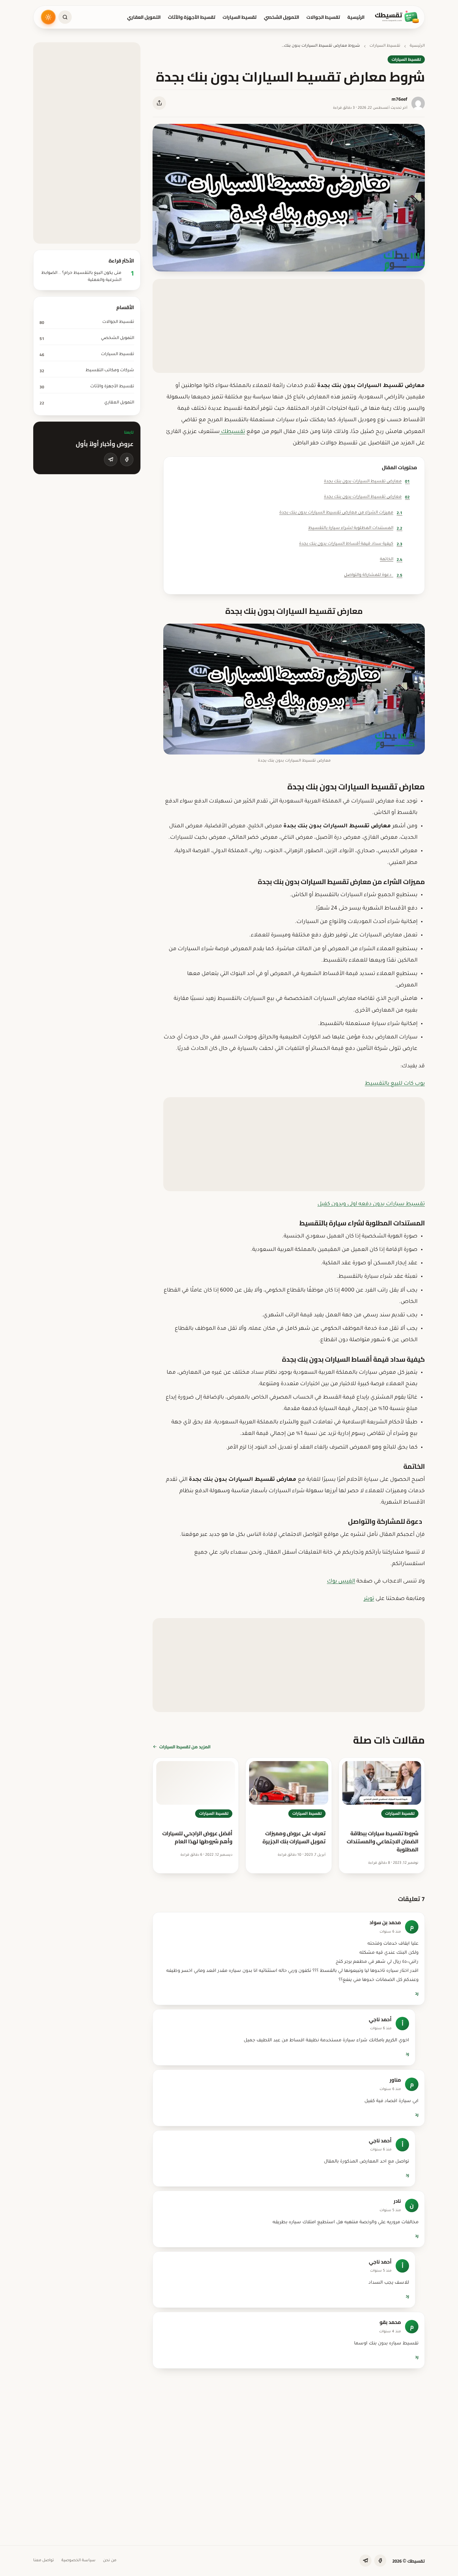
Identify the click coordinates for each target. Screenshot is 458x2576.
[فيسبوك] (127, 459)
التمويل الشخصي (281, 17)
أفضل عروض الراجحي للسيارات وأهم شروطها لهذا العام (197, 1837)
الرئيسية (356, 17)
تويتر (369, 1599)
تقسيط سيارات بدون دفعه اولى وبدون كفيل (371, 1204)
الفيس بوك (341, 1582)
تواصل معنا (44, 2561)
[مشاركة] (159, 103)
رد (417, 1993)
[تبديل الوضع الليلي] (48, 17)
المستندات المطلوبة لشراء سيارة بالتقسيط (355, 528)
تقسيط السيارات (240, 17)
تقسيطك (232, 432)
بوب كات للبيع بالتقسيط (395, 1084)
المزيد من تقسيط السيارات (185, 1747)
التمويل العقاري (144, 17)
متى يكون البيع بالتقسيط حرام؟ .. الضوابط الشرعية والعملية (81, 277)
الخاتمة (391, 559)
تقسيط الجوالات (323, 17)
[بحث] (65, 17)
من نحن (110, 2561)
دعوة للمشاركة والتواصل (373, 575)
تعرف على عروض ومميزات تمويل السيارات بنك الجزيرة (294, 1837)
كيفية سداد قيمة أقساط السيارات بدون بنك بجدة (351, 544)
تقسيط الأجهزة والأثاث (192, 17)
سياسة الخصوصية (78, 2561)
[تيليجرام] (111, 459)
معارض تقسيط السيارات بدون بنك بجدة (367, 481)
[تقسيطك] (397, 17)
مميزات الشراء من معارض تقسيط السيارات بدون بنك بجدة (341, 513)
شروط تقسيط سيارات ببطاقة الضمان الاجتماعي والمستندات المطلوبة (383, 1841)
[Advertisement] (289, 326)
